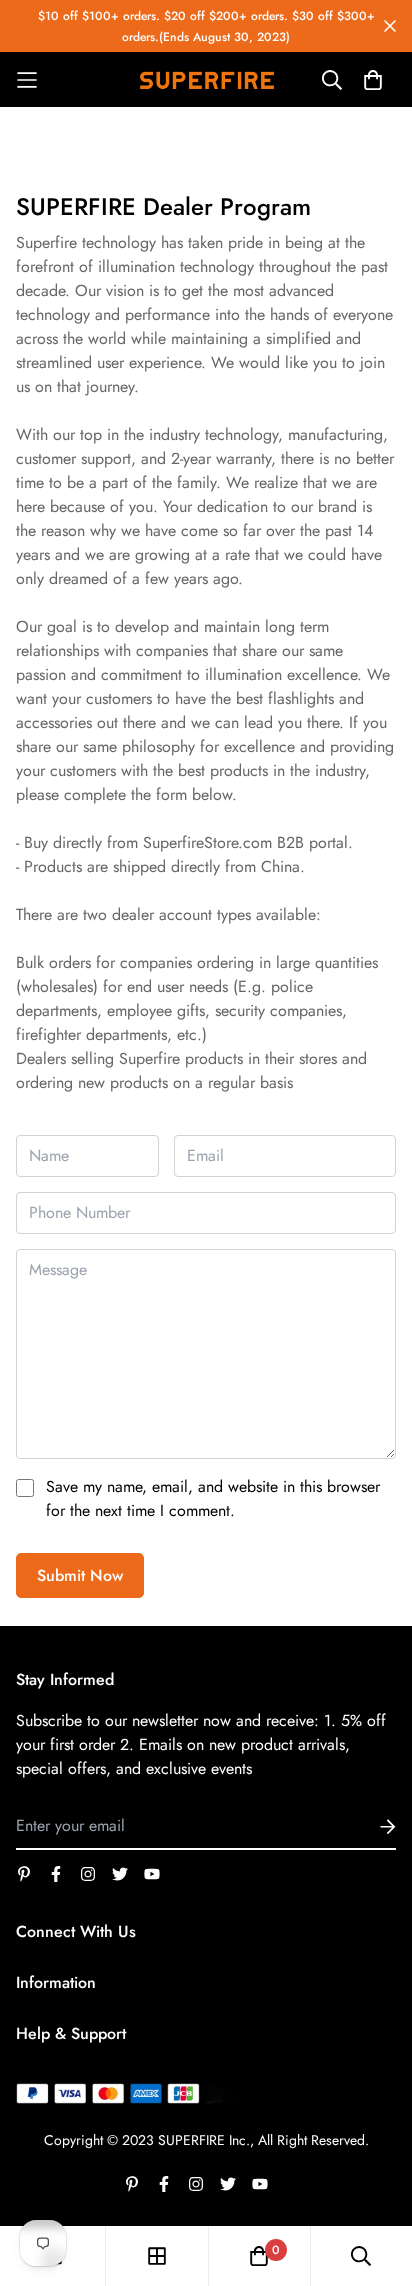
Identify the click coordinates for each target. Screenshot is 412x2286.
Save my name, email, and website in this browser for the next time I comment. (213, 1498)
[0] (259, 2256)
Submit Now (80, 1575)
